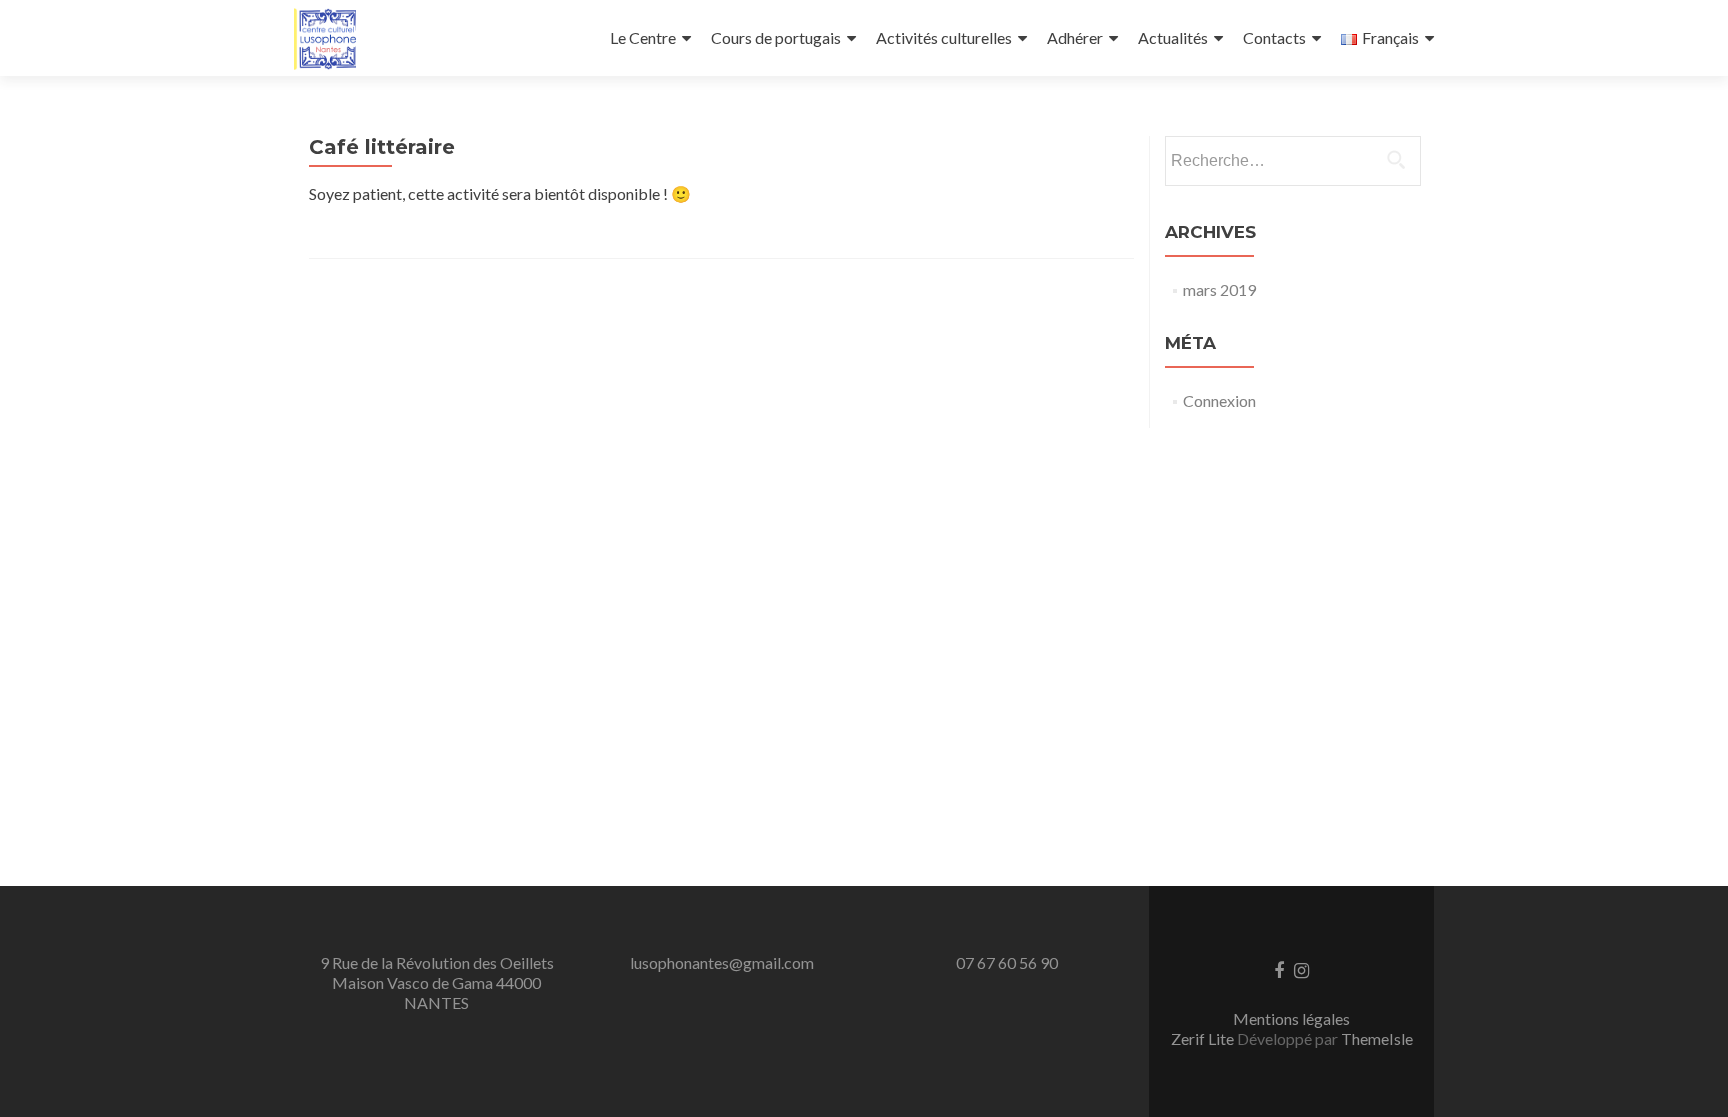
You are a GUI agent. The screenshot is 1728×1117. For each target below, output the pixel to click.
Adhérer (1075, 37)
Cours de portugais (776, 37)
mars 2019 (1219, 289)
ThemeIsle (1377, 1038)
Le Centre (643, 37)
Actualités (1173, 37)
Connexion (1219, 400)
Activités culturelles (944, 37)
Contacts (1274, 37)
